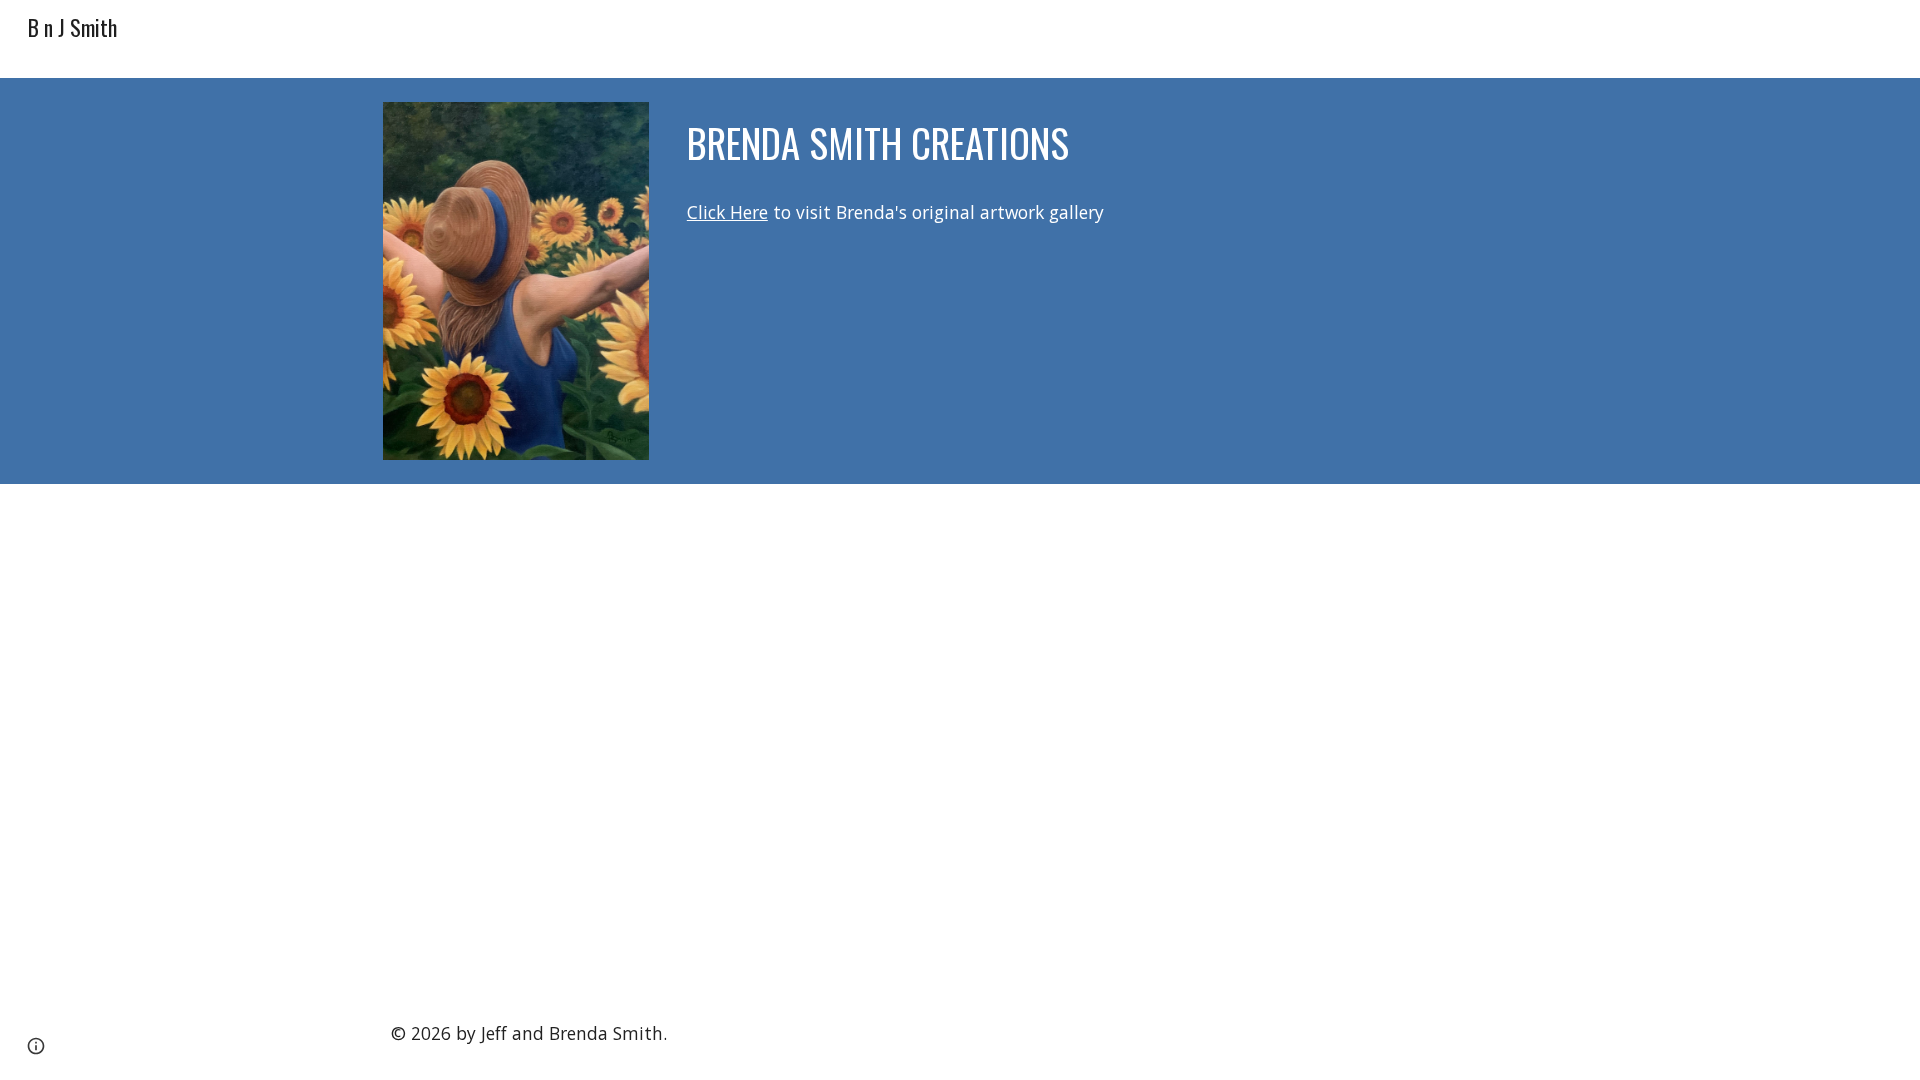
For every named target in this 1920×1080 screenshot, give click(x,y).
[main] (1108, 143)
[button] (36, 1046)
